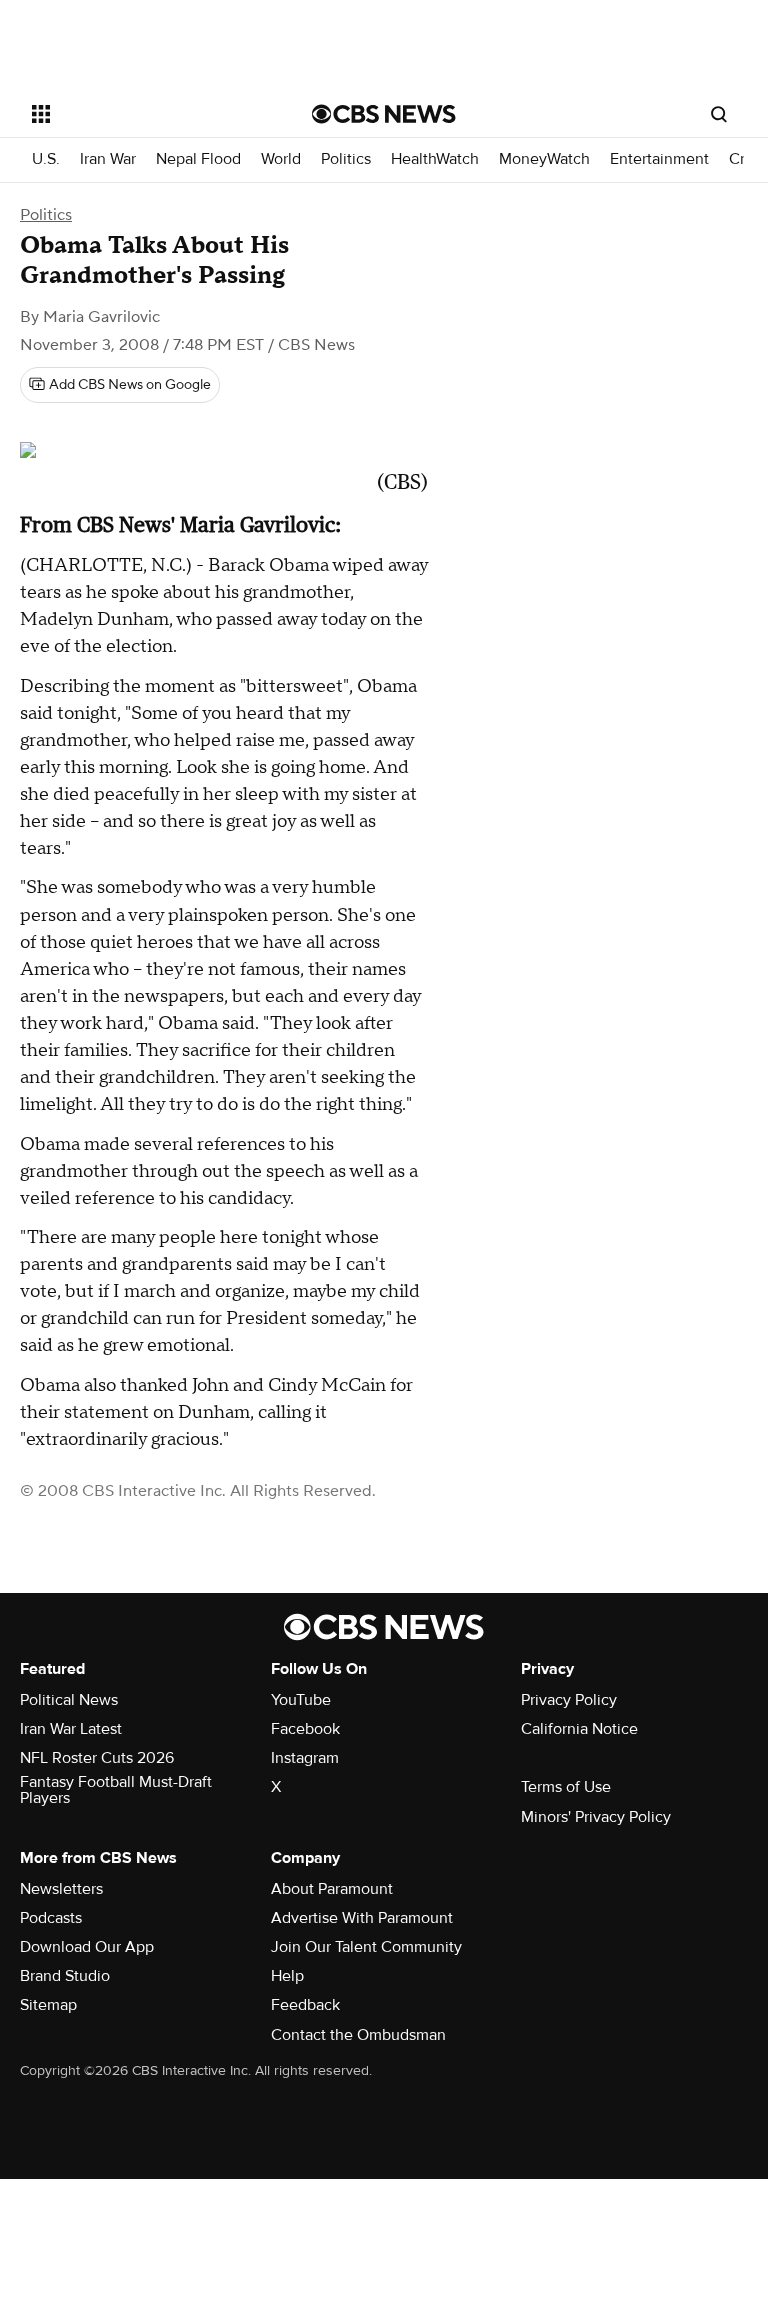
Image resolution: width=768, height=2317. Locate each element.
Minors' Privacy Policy (596, 1817)
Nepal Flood (198, 159)
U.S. (46, 159)
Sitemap (48, 2005)
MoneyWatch (544, 159)
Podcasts (51, 1918)
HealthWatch (435, 159)
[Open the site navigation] (149, 114)
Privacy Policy (569, 1700)
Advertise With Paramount (362, 1918)
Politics (346, 159)
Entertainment (659, 159)
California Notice (579, 1729)
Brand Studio (65, 1976)
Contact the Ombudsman (358, 2035)
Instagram (305, 1758)
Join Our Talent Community (366, 1947)
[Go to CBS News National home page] (384, 114)
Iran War (108, 159)
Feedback (305, 2005)
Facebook (305, 1729)
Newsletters (61, 1889)
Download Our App (87, 1947)
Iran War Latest (71, 1729)
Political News (69, 1700)
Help (287, 1976)
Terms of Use (566, 1787)
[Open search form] (719, 114)
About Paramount (332, 1889)
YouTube (301, 1700)
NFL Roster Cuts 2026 (97, 1758)
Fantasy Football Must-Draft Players (116, 1790)
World (281, 159)
